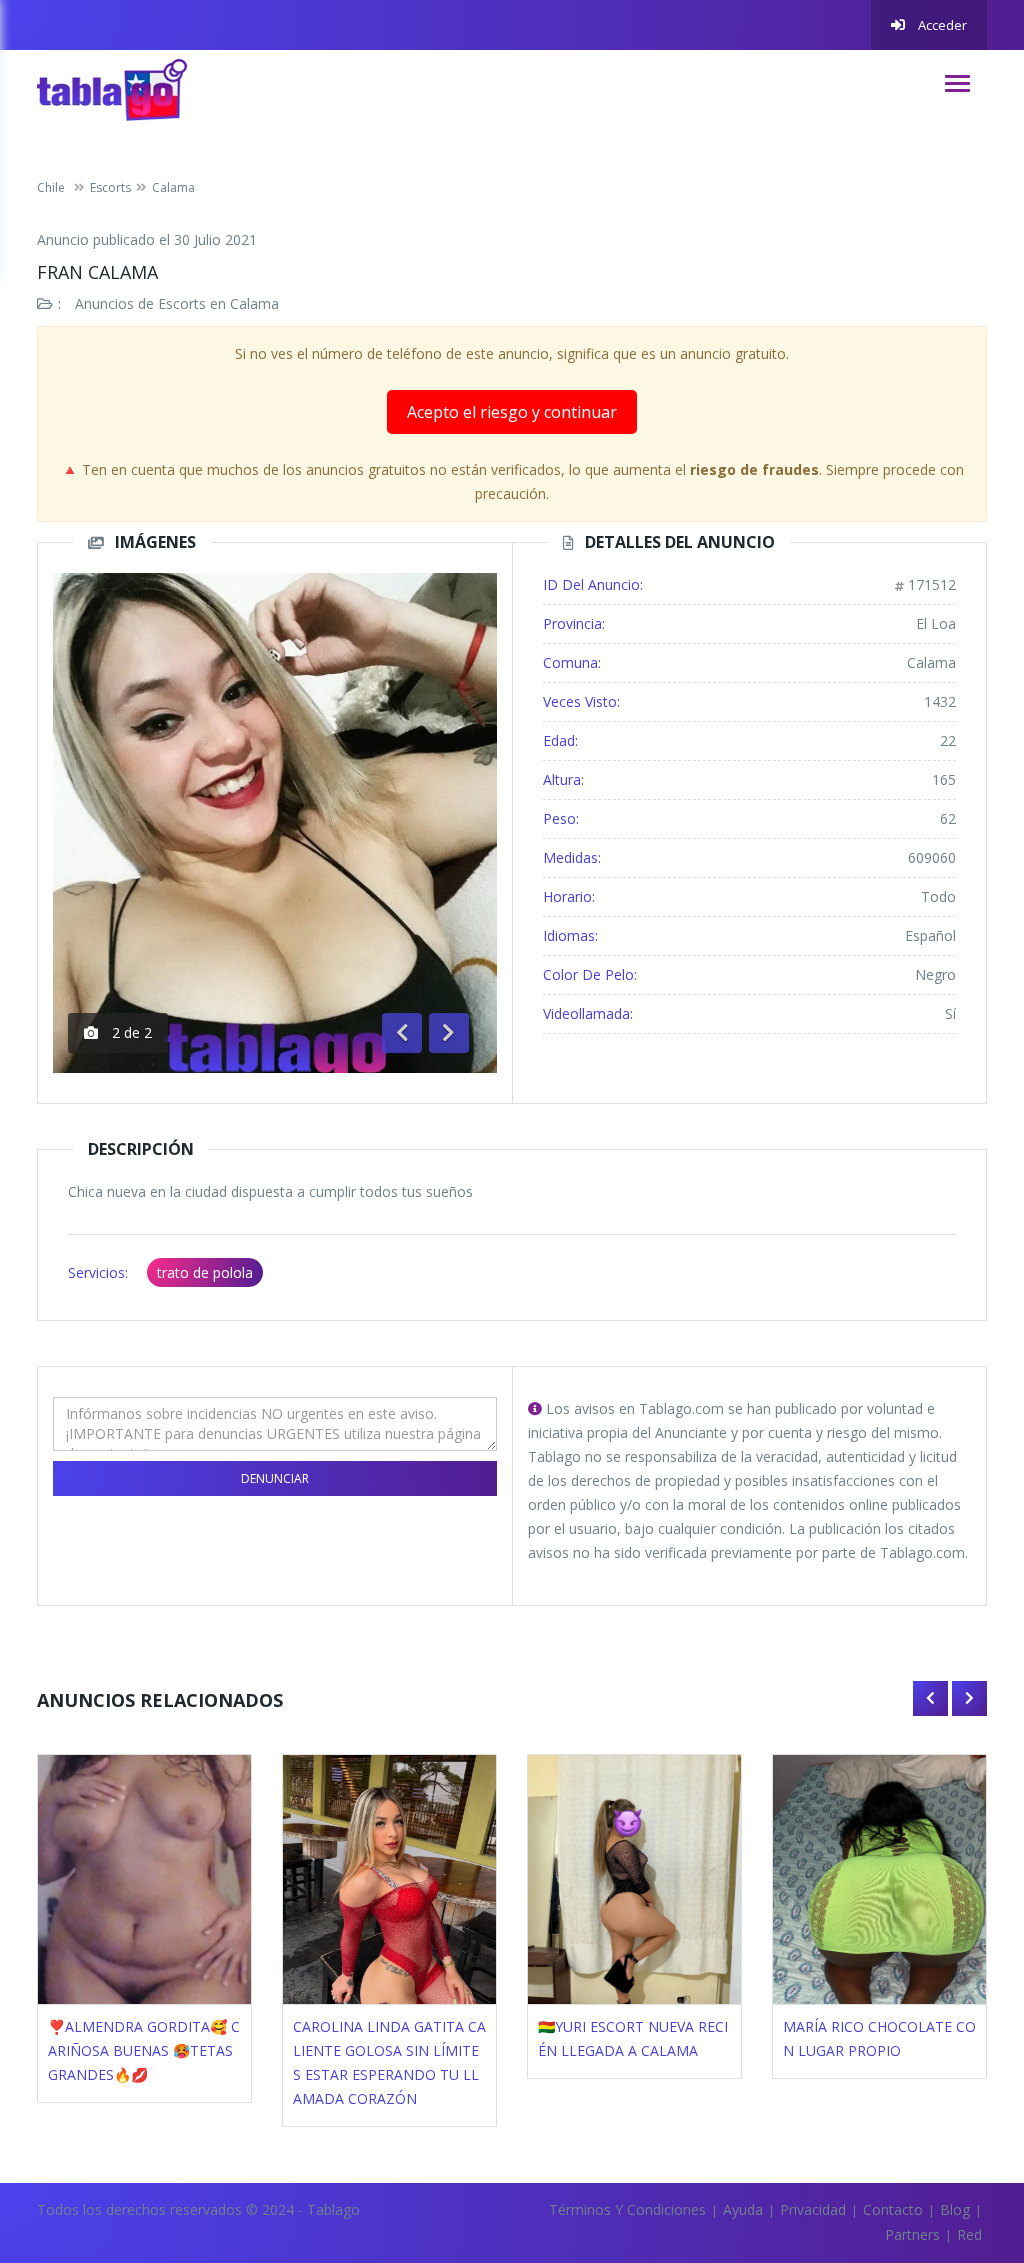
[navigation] (957, 83)
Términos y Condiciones (627, 2209)
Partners (912, 2234)
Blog (955, 2209)
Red (969, 2234)
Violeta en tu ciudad (881, 2026)
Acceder (941, 25)
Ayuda (743, 2209)
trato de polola (205, 1272)
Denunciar (275, 1478)
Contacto (893, 2209)
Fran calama (97, 272)
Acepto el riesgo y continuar (512, 412)
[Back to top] (959, 2138)
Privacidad (813, 2209)
